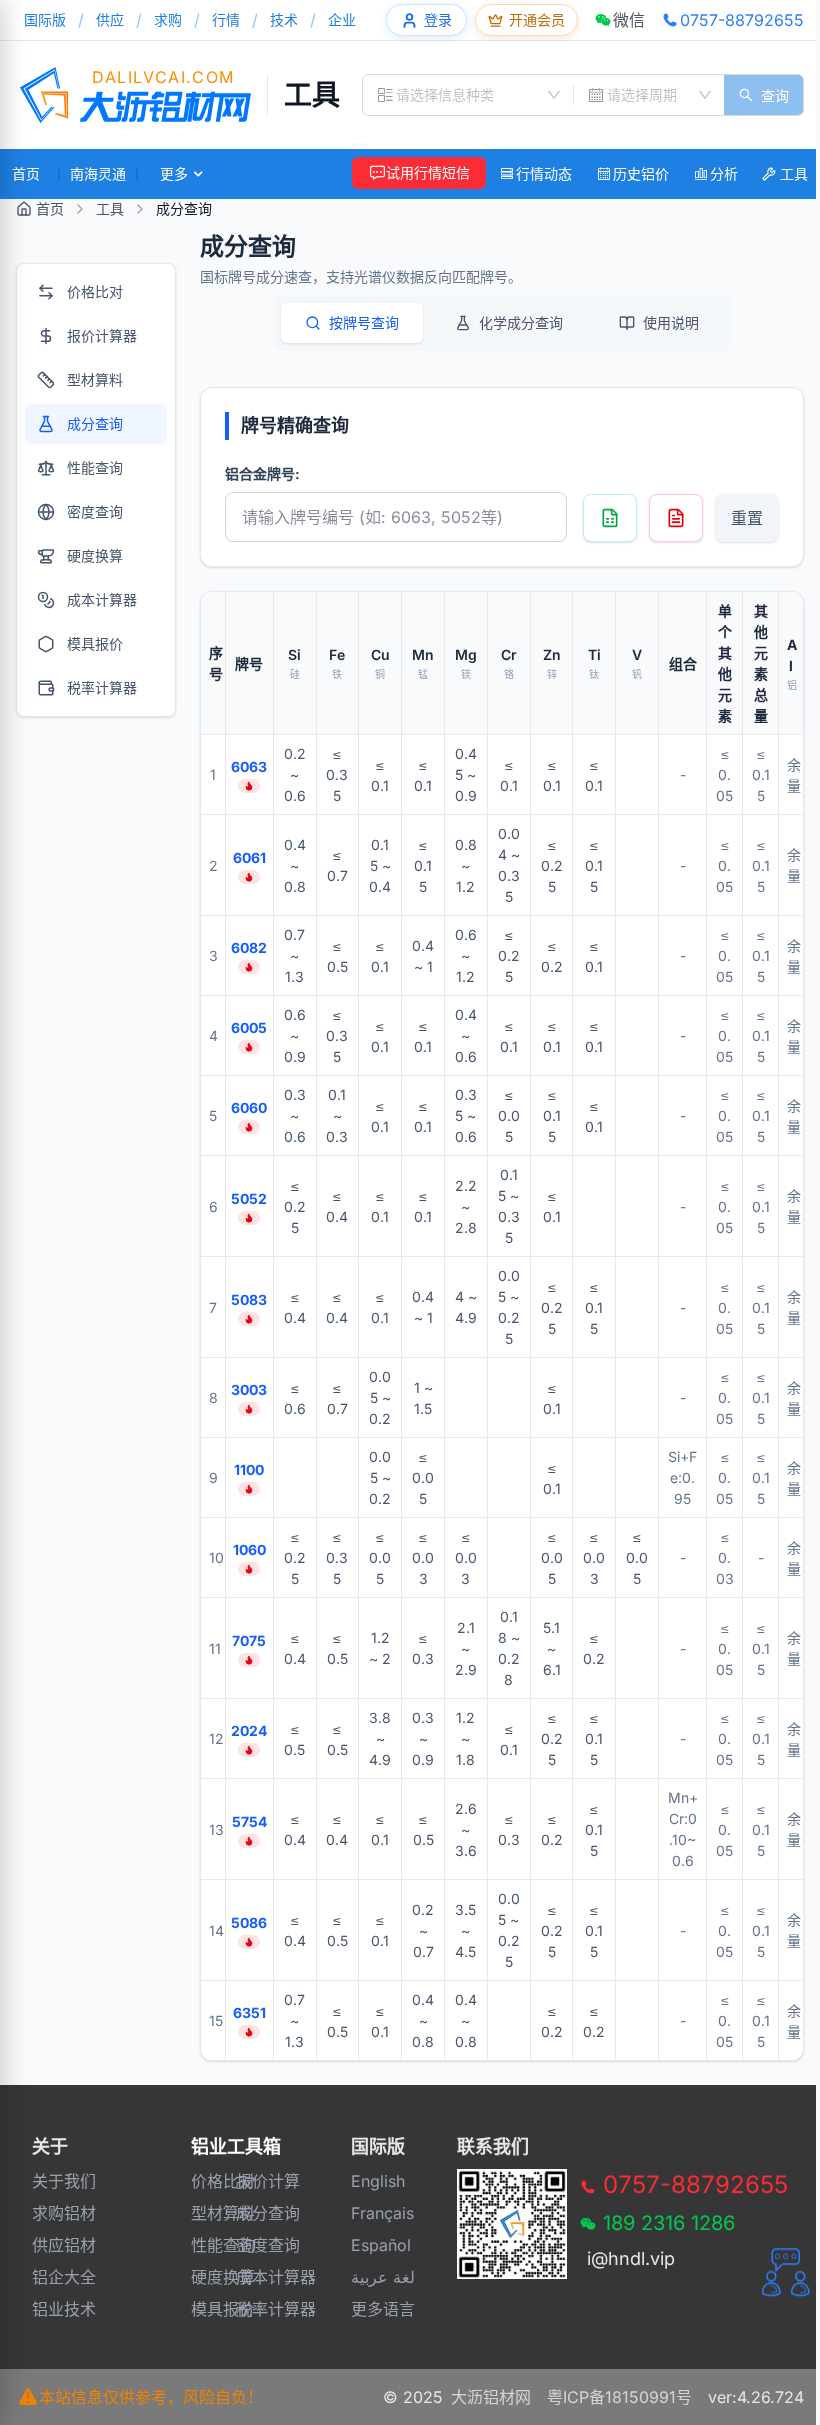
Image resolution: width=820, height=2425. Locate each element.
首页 (26, 173)
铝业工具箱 (236, 2146)
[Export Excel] (610, 518)
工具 (312, 95)
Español (381, 2245)
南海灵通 (98, 173)
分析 (724, 173)
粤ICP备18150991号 (619, 2397)
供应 (110, 19)
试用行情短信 (428, 172)
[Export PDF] (676, 518)
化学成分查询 (521, 322)
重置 (747, 518)
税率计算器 (250, 2309)
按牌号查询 (364, 322)
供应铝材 (64, 2245)
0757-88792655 (742, 20)
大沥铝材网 (491, 2397)
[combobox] (468, 95)
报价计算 (250, 2181)
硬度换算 (205, 2277)
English (378, 2181)
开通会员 (537, 19)
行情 (226, 19)
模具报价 (205, 2309)
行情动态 (544, 173)
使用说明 (671, 322)
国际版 (45, 19)
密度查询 (250, 2245)
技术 (284, 19)
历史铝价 (641, 173)
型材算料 (205, 2213)
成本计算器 (250, 2277)
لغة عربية (383, 2277)
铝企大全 (64, 2277)
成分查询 (250, 2213)
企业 (342, 19)
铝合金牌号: (262, 473)
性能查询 (205, 2245)
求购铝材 (64, 2213)
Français (382, 2213)
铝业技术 (64, 2309)
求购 (168, 19)
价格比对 (205, 2181)
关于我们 (64, 2181)
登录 (438, 19)
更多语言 (383, 2309)
